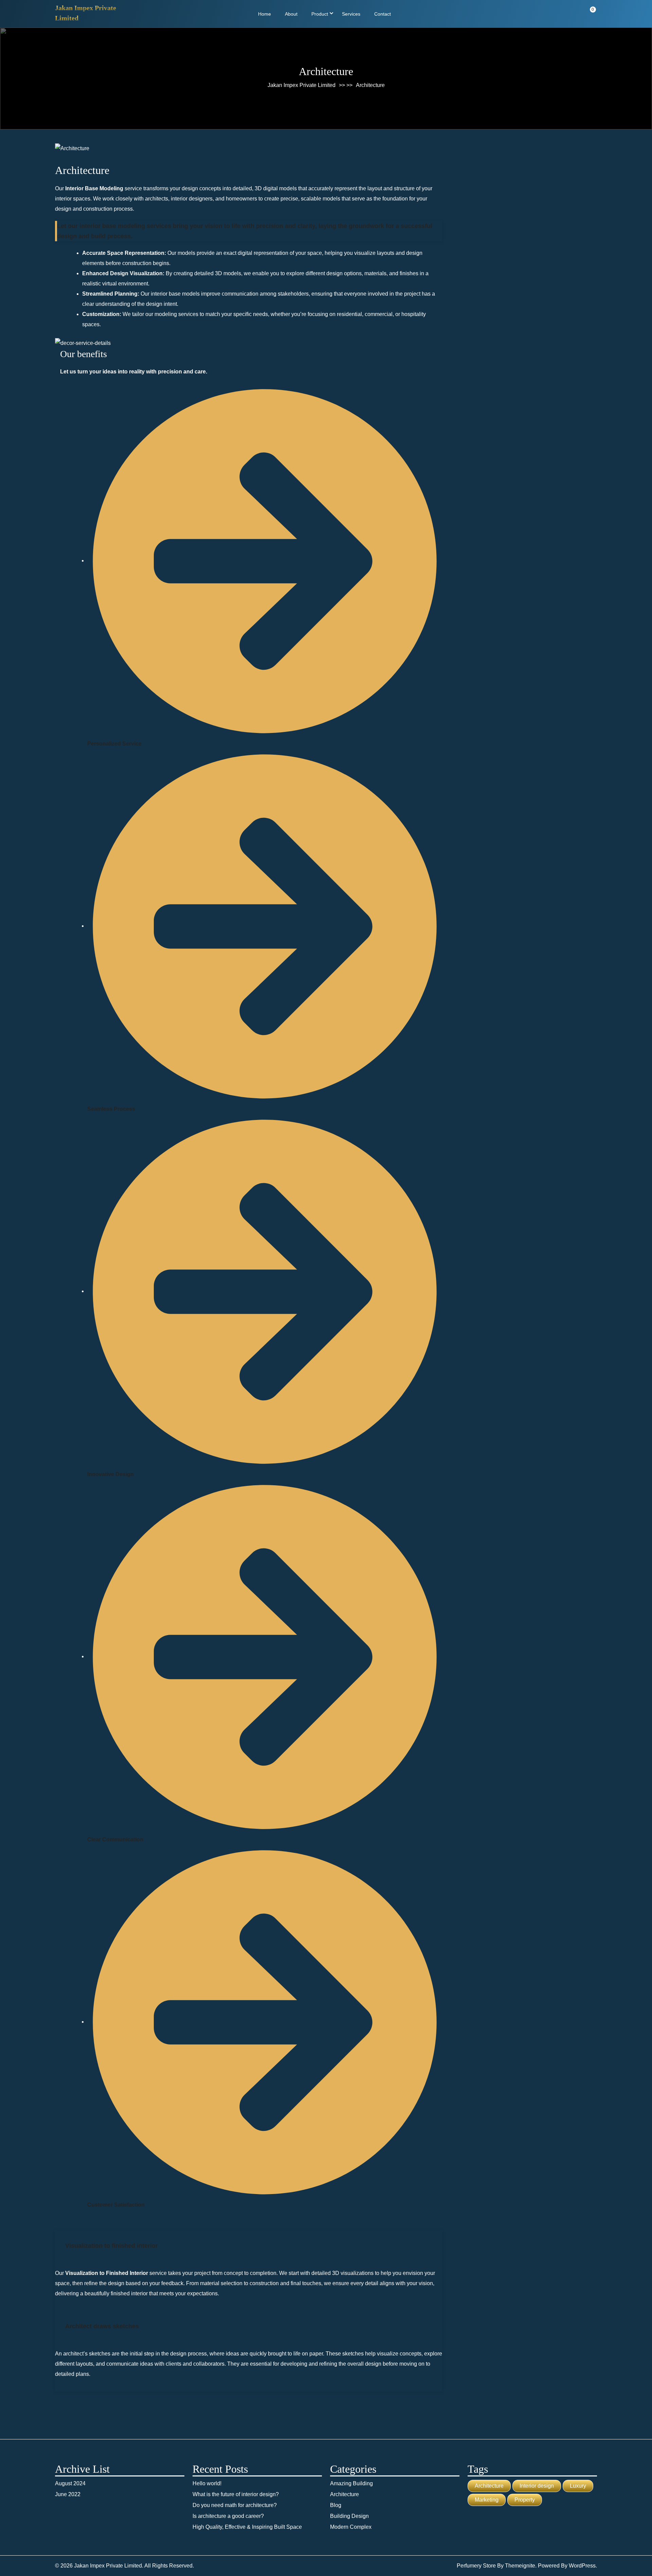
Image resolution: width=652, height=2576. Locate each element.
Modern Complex (351, 2527)
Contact (383, 14)
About (291, 14)
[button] (249, 2246)
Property (525, 2500)
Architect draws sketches (102, 2326)
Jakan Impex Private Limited (302, 85)
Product (320, 14)
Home (265, 14)
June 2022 (68, 2494)
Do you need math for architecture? (235, 2505)
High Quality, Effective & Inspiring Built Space (247, 2527)
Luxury (578, 2486)
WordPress (582, 2566)
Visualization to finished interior (112, 2246)
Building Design (349, 2516)
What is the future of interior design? (236, 2494)
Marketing (487, 2500)
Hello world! (207, 2483)
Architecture (345, 2494)
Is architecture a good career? (228, 2516)
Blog (336, 2505)
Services (351, 14)
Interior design (537, 2486)
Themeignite (520, 2566)
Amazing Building (351, 2483)
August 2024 (70, 2483)
